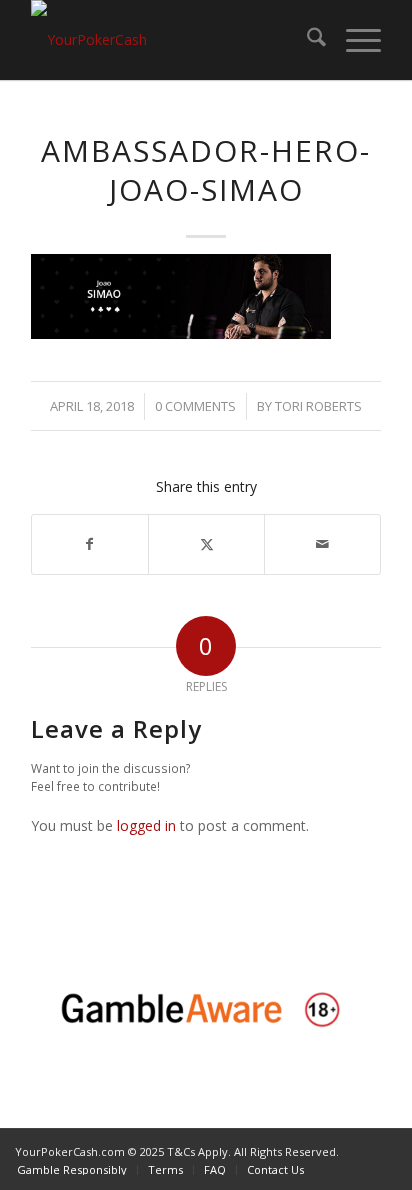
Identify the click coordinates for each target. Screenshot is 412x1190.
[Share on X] (206, 544)
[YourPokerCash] (171, 40)
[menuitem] (306, 40)
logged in (146, 825)
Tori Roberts (318, 406)
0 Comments (195, 406)
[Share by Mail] (322, 544)
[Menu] (353, 40)
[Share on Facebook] (90, 544)
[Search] (306, 40)
